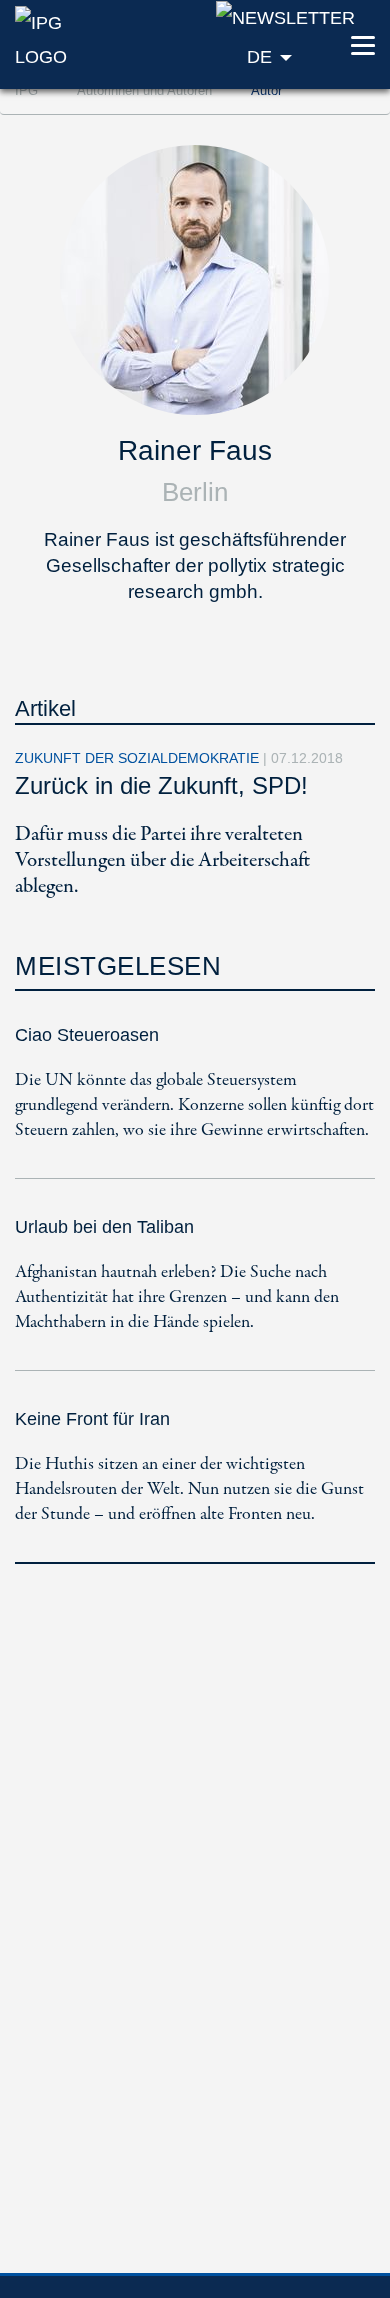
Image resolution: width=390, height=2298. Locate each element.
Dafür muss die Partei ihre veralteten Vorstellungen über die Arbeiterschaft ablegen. (162, 860)
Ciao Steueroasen (87, 1035)
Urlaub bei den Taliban (104, 1227)
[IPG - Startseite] (65, 38)
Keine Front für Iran (92, 1419)
